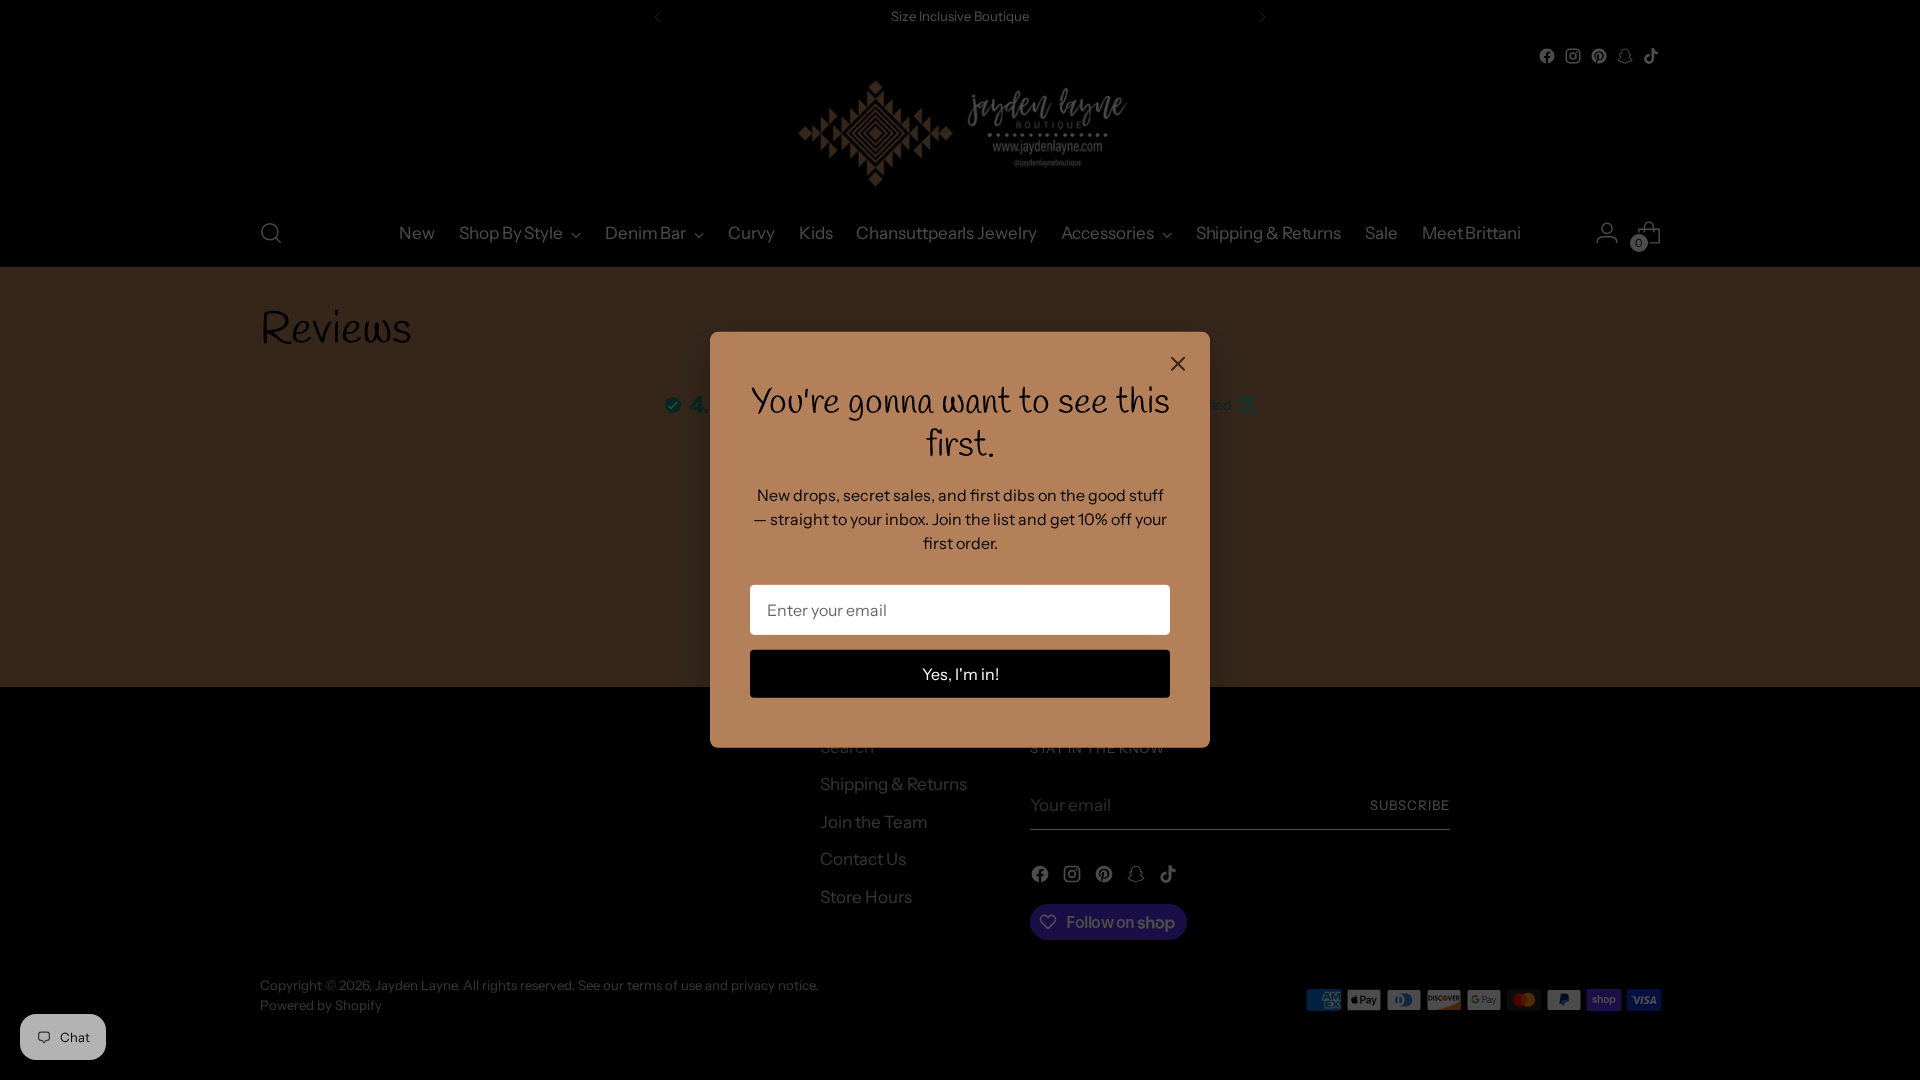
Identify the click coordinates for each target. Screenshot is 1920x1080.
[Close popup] (1178, 366)
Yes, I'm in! (960, 674)
